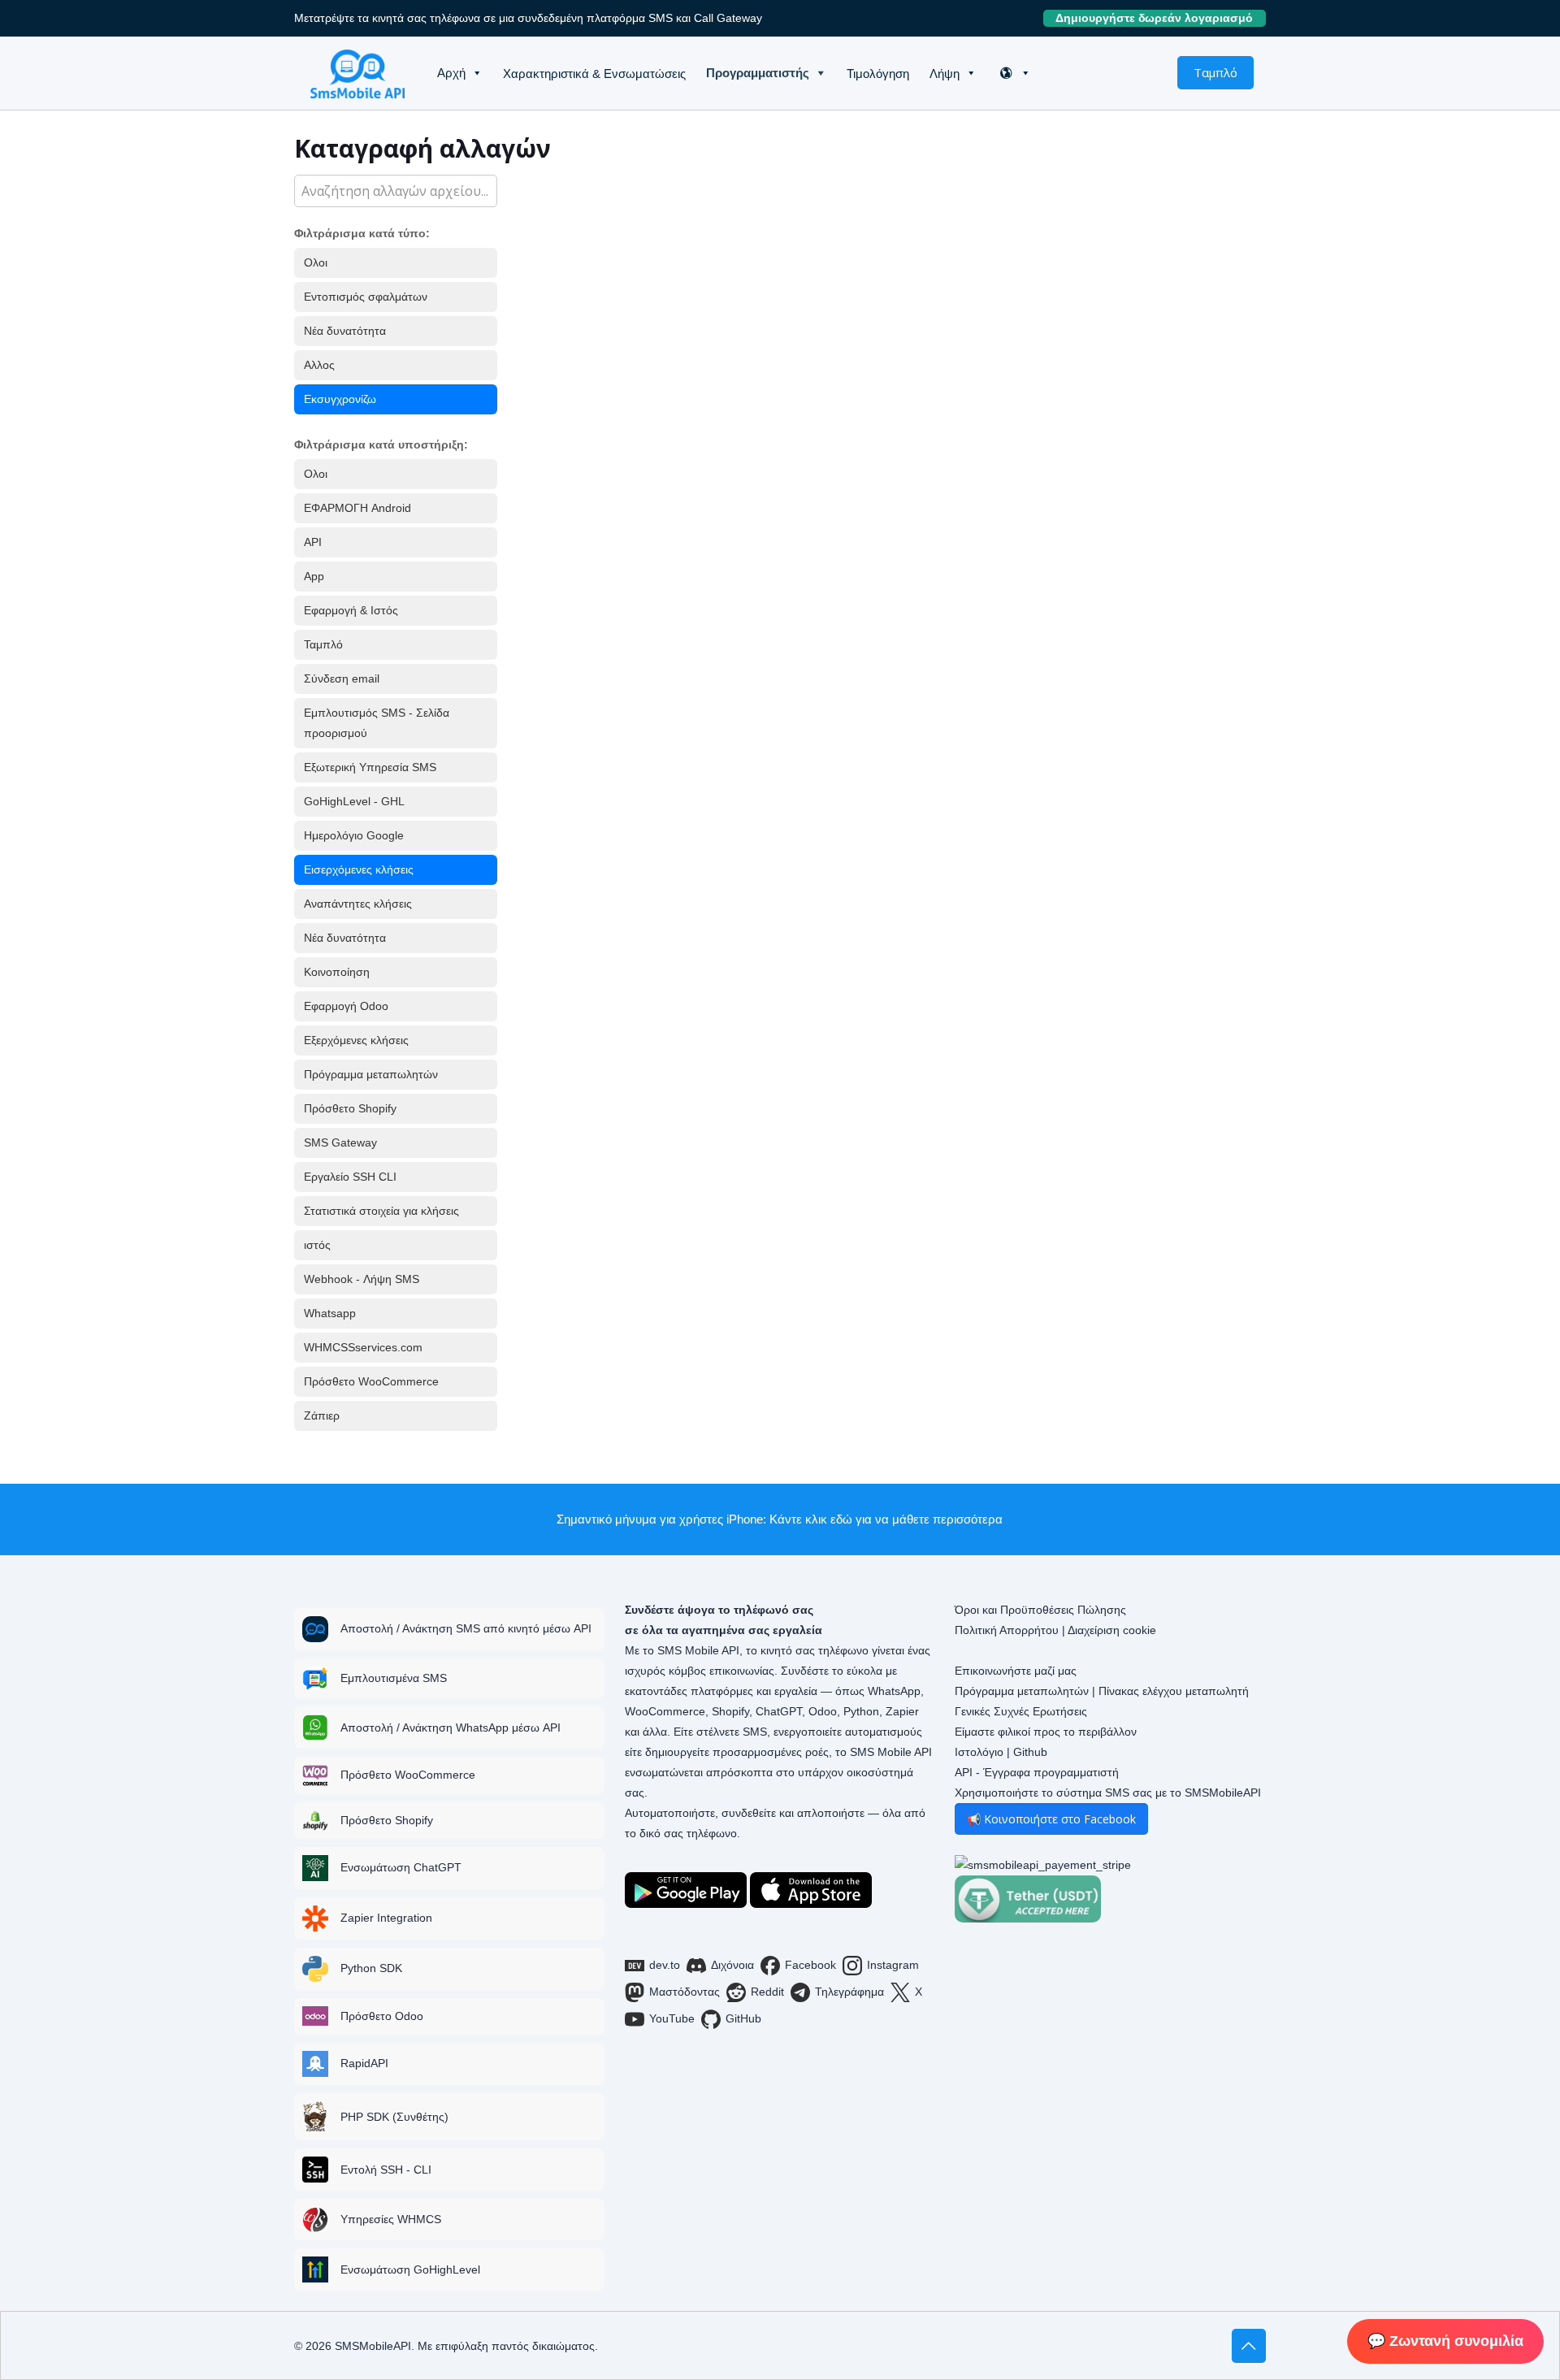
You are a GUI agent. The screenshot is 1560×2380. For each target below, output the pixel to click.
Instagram (893, 1965)
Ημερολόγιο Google (354, 835)
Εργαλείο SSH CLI (350, 1177)
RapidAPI (364, 2063)
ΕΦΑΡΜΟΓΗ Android (357, 508)
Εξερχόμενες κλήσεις (356, 1040)
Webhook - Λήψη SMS (362, 1279)
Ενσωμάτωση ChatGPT (401, 1867)
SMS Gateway (340, 1142)
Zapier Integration (386, 1918)
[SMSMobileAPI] (357, 73)
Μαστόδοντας (685, 1992)
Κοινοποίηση (337, 972)
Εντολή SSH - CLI (386, 2170)
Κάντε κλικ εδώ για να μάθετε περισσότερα (886, 1519)
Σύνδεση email (342, 678)
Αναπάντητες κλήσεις (358, 904)
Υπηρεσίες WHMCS (391, 2219)
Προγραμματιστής (758, 73)
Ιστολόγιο (979, 1752)
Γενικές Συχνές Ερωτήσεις (1021, 1711)
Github (1030, 1752)
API (313, 542)
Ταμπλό (1215, 72)
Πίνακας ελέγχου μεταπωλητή (1174, 1691)
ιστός (317, 1245)
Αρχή (451, 73)
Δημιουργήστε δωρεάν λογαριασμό (1161, 18)
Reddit (767, 1992)
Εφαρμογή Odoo (346, 1006)
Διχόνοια (732, 1965)
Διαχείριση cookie (1112, 1630)
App (314, 576)
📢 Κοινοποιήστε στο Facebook (1051, 1819)
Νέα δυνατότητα (345, 331)
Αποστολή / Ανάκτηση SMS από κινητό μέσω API (466, 1628)
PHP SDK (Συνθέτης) (394, 2117)
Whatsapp (330, 1313)
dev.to (665, 1965)
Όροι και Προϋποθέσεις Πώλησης (1040, 1610)
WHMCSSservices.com (363, 1347)
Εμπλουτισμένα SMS (394, 1678)
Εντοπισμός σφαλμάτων (366, 297)
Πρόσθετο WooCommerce (371, 1381)
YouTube (672, 2018)
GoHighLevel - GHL (354, 801)
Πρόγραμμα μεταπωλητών (371, 1074)
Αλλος (319, 365)
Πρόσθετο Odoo (382, 2016)
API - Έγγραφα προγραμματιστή (1037, 1772)
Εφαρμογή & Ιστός (351, 610)
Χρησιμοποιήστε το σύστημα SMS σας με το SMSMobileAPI (1108, 1793)
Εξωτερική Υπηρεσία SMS (370, 767)
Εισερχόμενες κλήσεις (359, 869)
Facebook (810, 1965)
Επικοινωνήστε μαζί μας (1016, 1671)
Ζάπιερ (322, 1415)
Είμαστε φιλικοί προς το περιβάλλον (1046, 1732)
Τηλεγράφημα (849, 1992)
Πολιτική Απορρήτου (1007, 1630)
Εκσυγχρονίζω (340, 399)
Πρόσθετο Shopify (350, 1108)
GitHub (743, 2018)
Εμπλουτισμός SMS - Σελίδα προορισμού (377, 723)
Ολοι (316, 262)
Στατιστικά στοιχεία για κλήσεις (381, 1211)
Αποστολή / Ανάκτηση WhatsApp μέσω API (451, 1728)
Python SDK (371, 1968)
